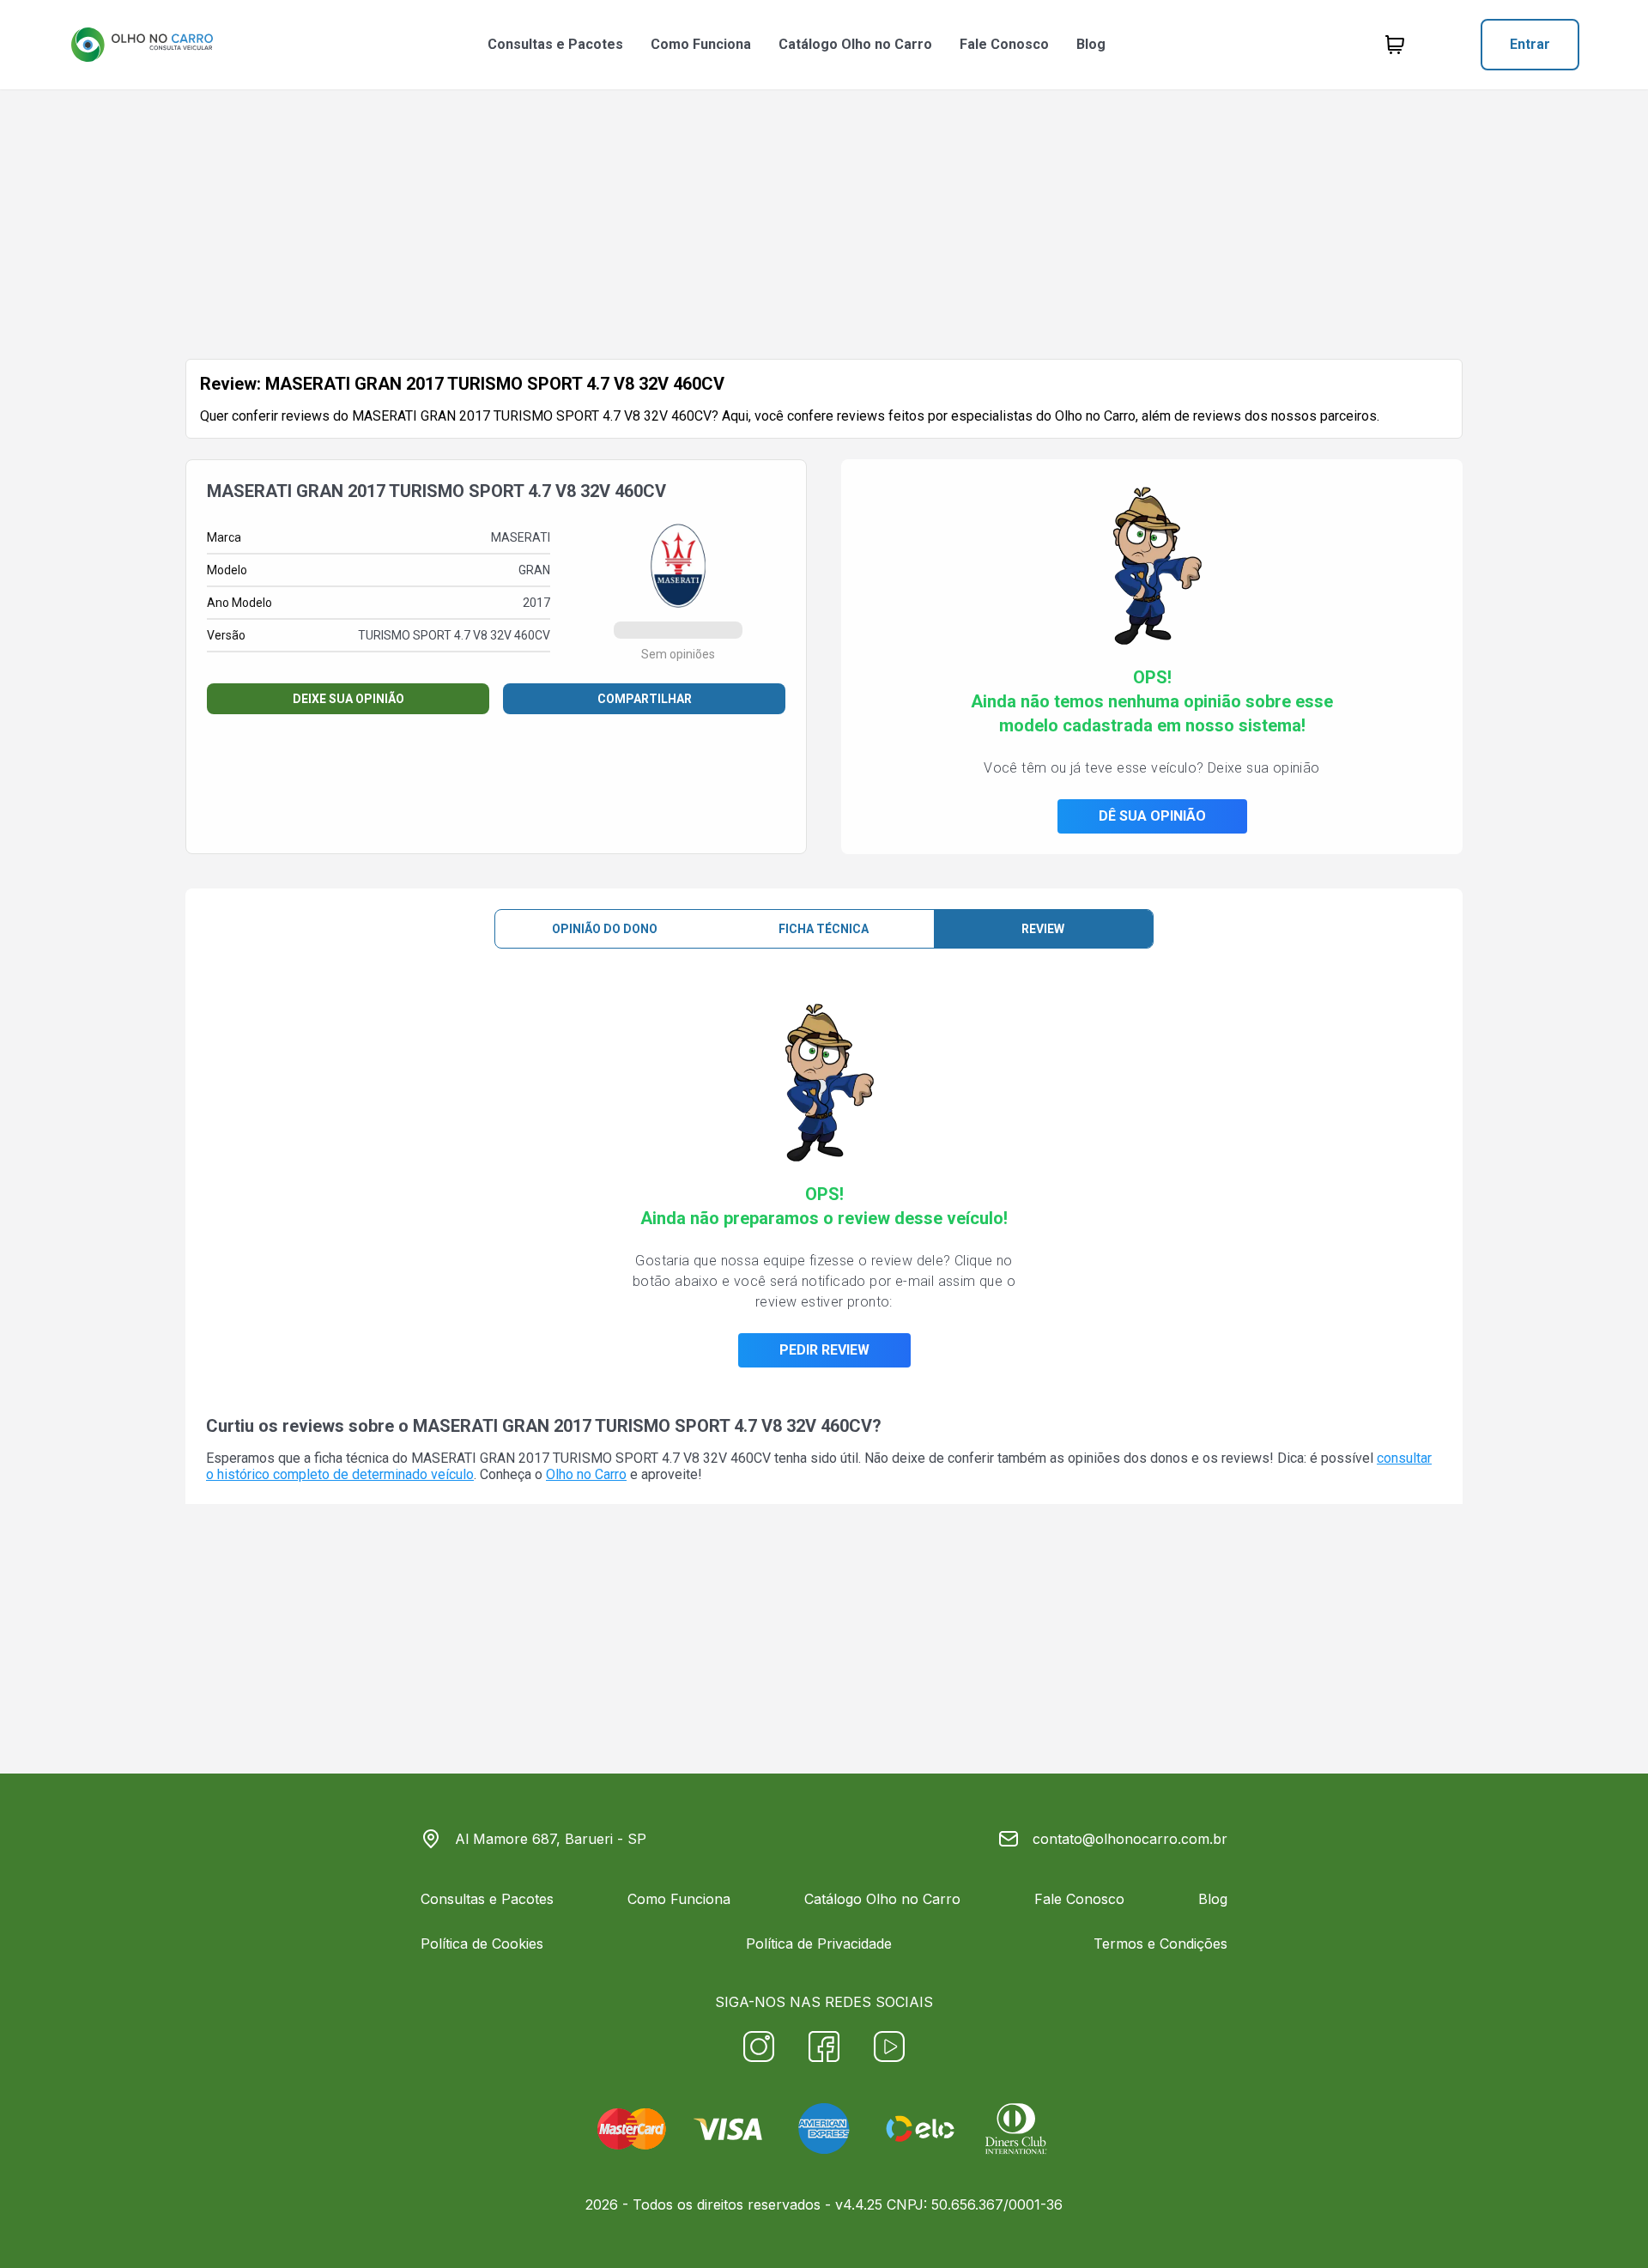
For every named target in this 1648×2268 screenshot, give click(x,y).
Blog (1091, 44)
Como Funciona (701, 44)
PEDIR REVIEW (824, 1350)
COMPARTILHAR (645, 699)
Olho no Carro (586, 1474)
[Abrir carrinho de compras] (1395, 45)
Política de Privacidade (819, 1944)
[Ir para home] (142, 45)
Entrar (1530, 44)
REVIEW (1043, 929)
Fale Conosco (1004, 44)
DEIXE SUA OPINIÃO (348, 699)
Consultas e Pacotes (555, 44)
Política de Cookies (482, 1944)
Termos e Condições (1160, 1944)
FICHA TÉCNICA (824, 929)
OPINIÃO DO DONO (605, 929)
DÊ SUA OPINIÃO (1152, 816)
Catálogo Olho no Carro (855, 44)
